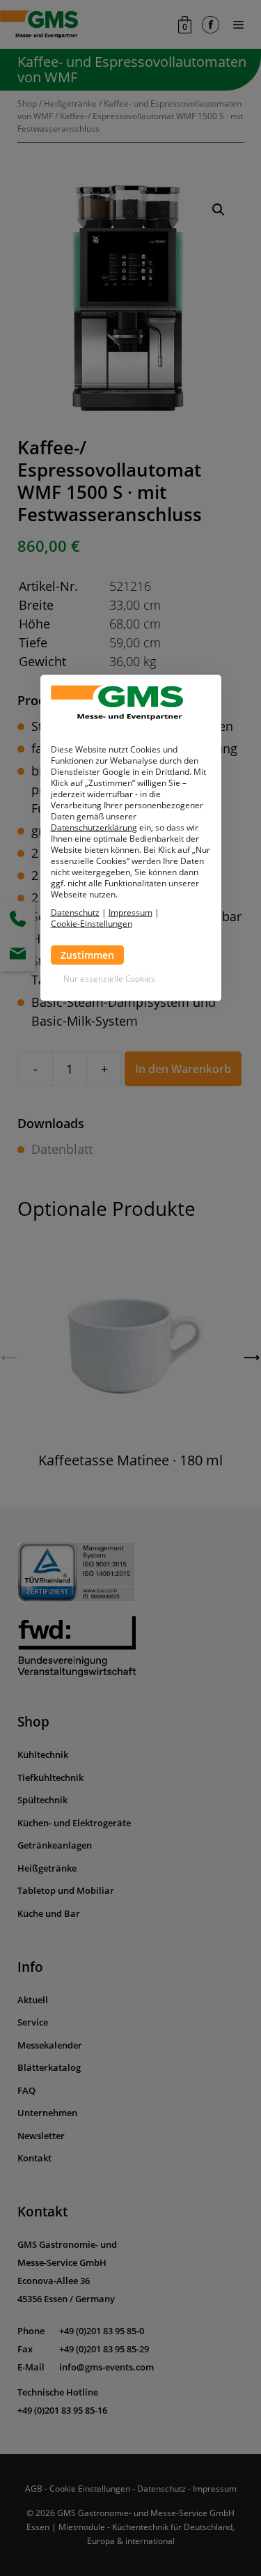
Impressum (130, 912)
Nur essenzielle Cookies (109, 979)
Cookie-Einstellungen (92, 924)
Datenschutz (75, 912)
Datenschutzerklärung (94, 827)
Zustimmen (87, 955)
